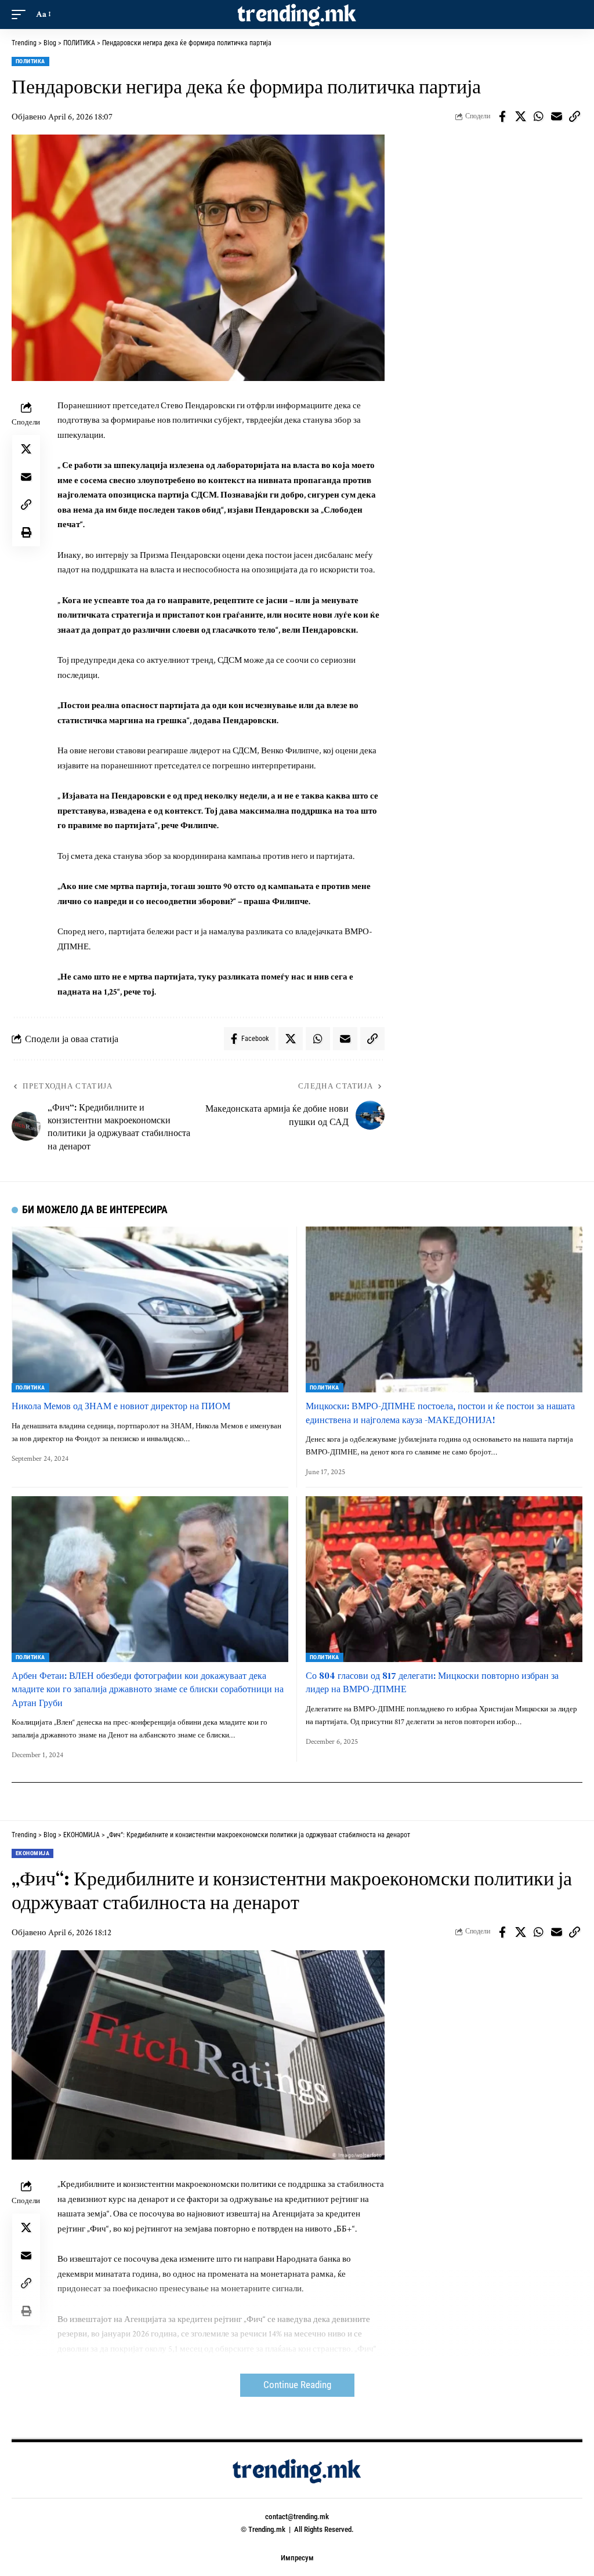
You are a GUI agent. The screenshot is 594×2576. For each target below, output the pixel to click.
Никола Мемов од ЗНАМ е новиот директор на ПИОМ (121, 1406)
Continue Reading (297, 2385)
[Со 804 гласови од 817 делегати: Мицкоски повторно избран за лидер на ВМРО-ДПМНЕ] (444, 1579)
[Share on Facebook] (502, 117)
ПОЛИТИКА (30, 61)
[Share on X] (520, 117)
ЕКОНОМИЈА (32, 1853)
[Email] (556, 117)
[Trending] (297, 14)
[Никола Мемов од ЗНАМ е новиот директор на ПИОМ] (150, 1309)
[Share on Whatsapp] (538, 117)
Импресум (297, 2558)
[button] (21, 14)
